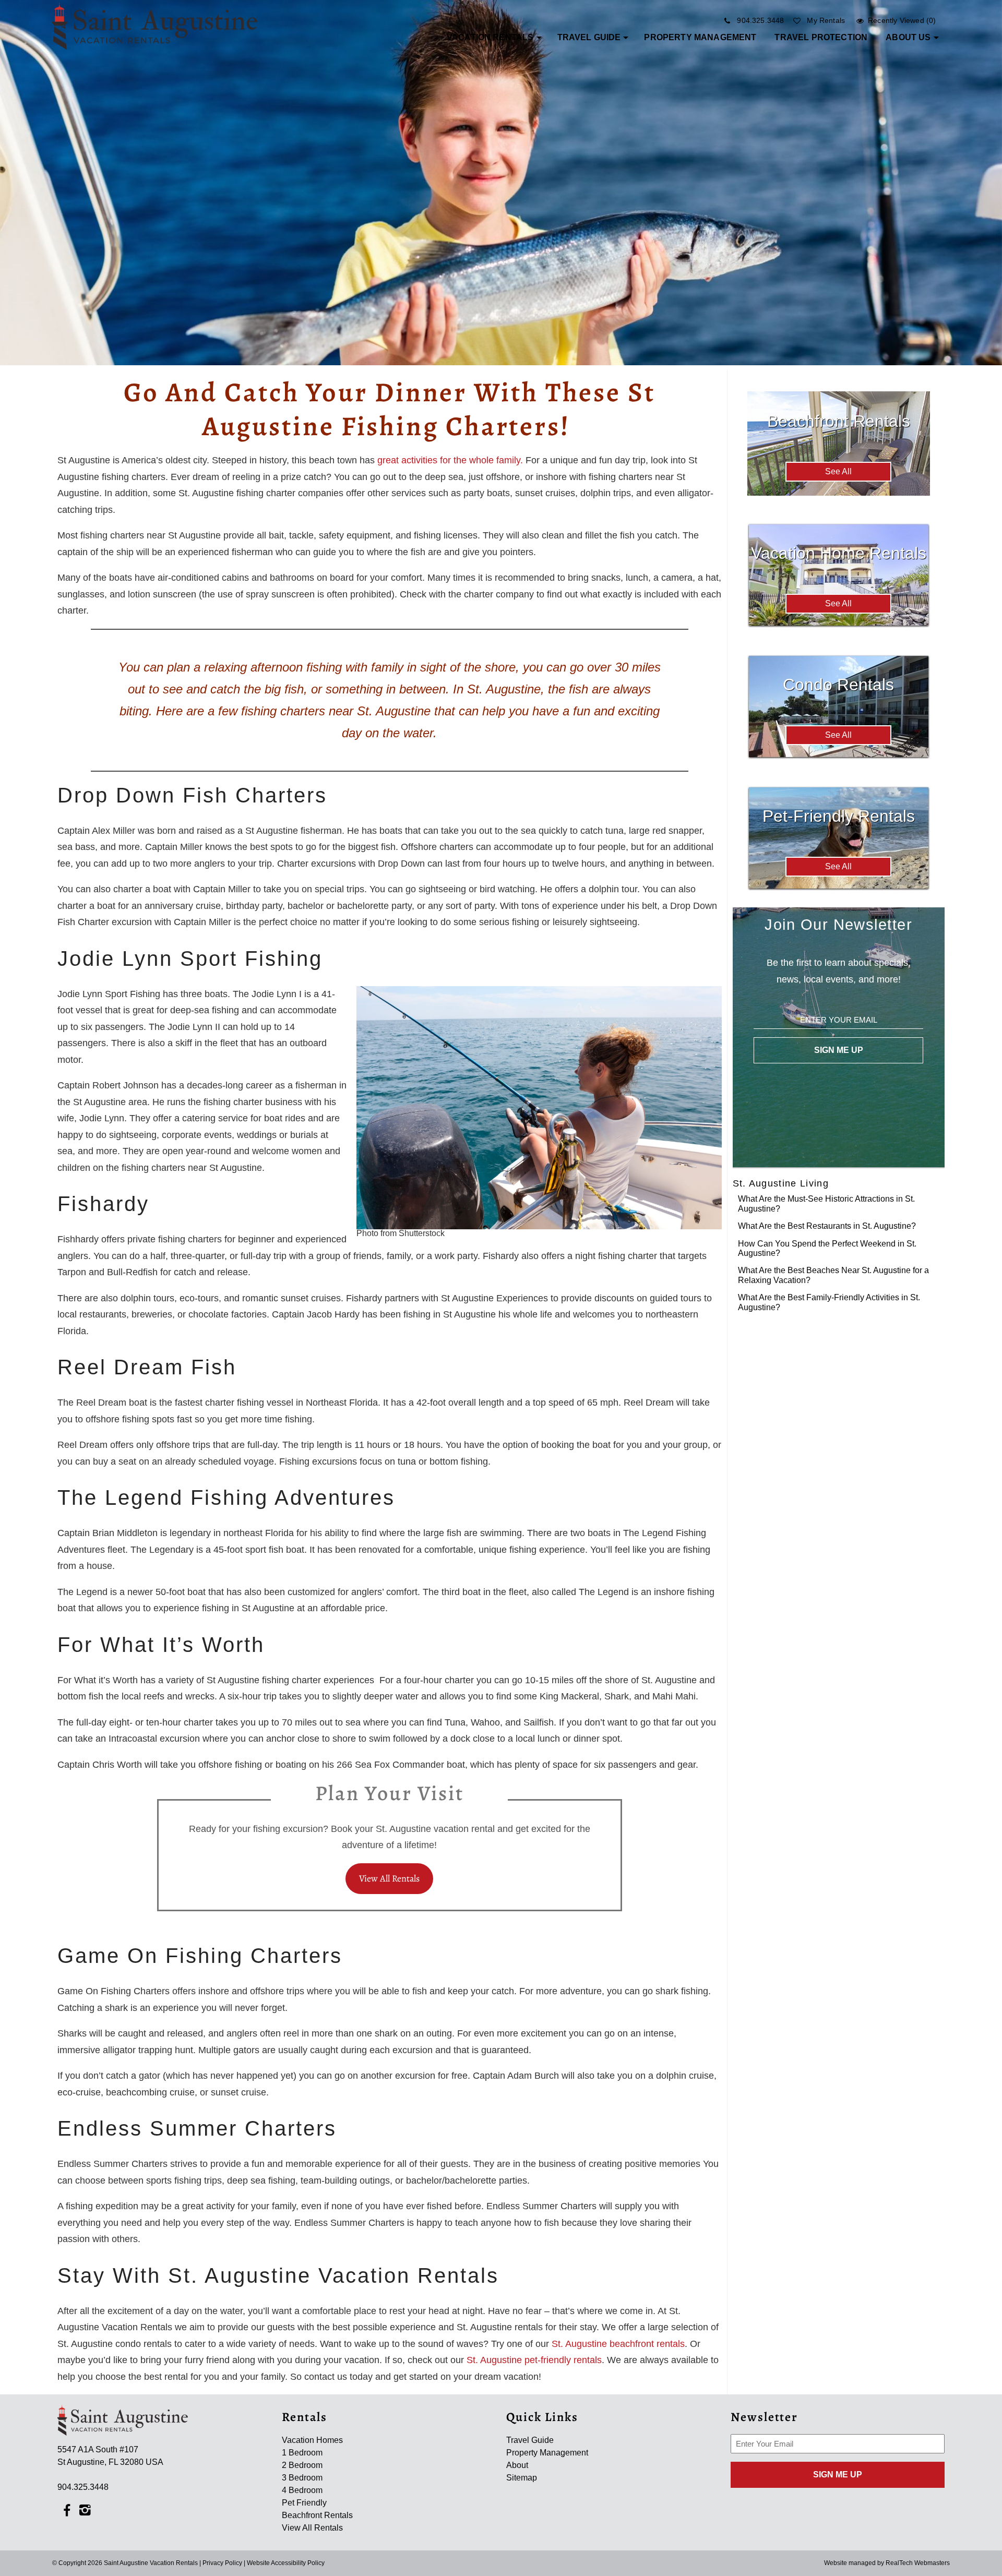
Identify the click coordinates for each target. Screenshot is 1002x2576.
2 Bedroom (302, 2465)
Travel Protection (821, 37)
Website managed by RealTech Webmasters (887, 2563)
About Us (908, 37)
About (517, 2465)
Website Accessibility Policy (286, 2563)
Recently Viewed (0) (902, 20)
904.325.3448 (760, 20)
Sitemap (522, 2478)
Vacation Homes (312, 2440)
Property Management (700, 37)
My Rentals (826, 20)
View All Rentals (389, 1878)
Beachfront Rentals (317, 2515)
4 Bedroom (302, 2490)
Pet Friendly (304, 2503)
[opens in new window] (67, 2510)
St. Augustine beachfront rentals (618, 2344)
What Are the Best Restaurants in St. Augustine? (827, 1226)
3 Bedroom (302, 2478)
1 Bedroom (302, 2453)
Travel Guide (589, 37)
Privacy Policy (222, 2563)
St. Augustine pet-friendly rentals (534, 2360)
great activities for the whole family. (450, 460)
